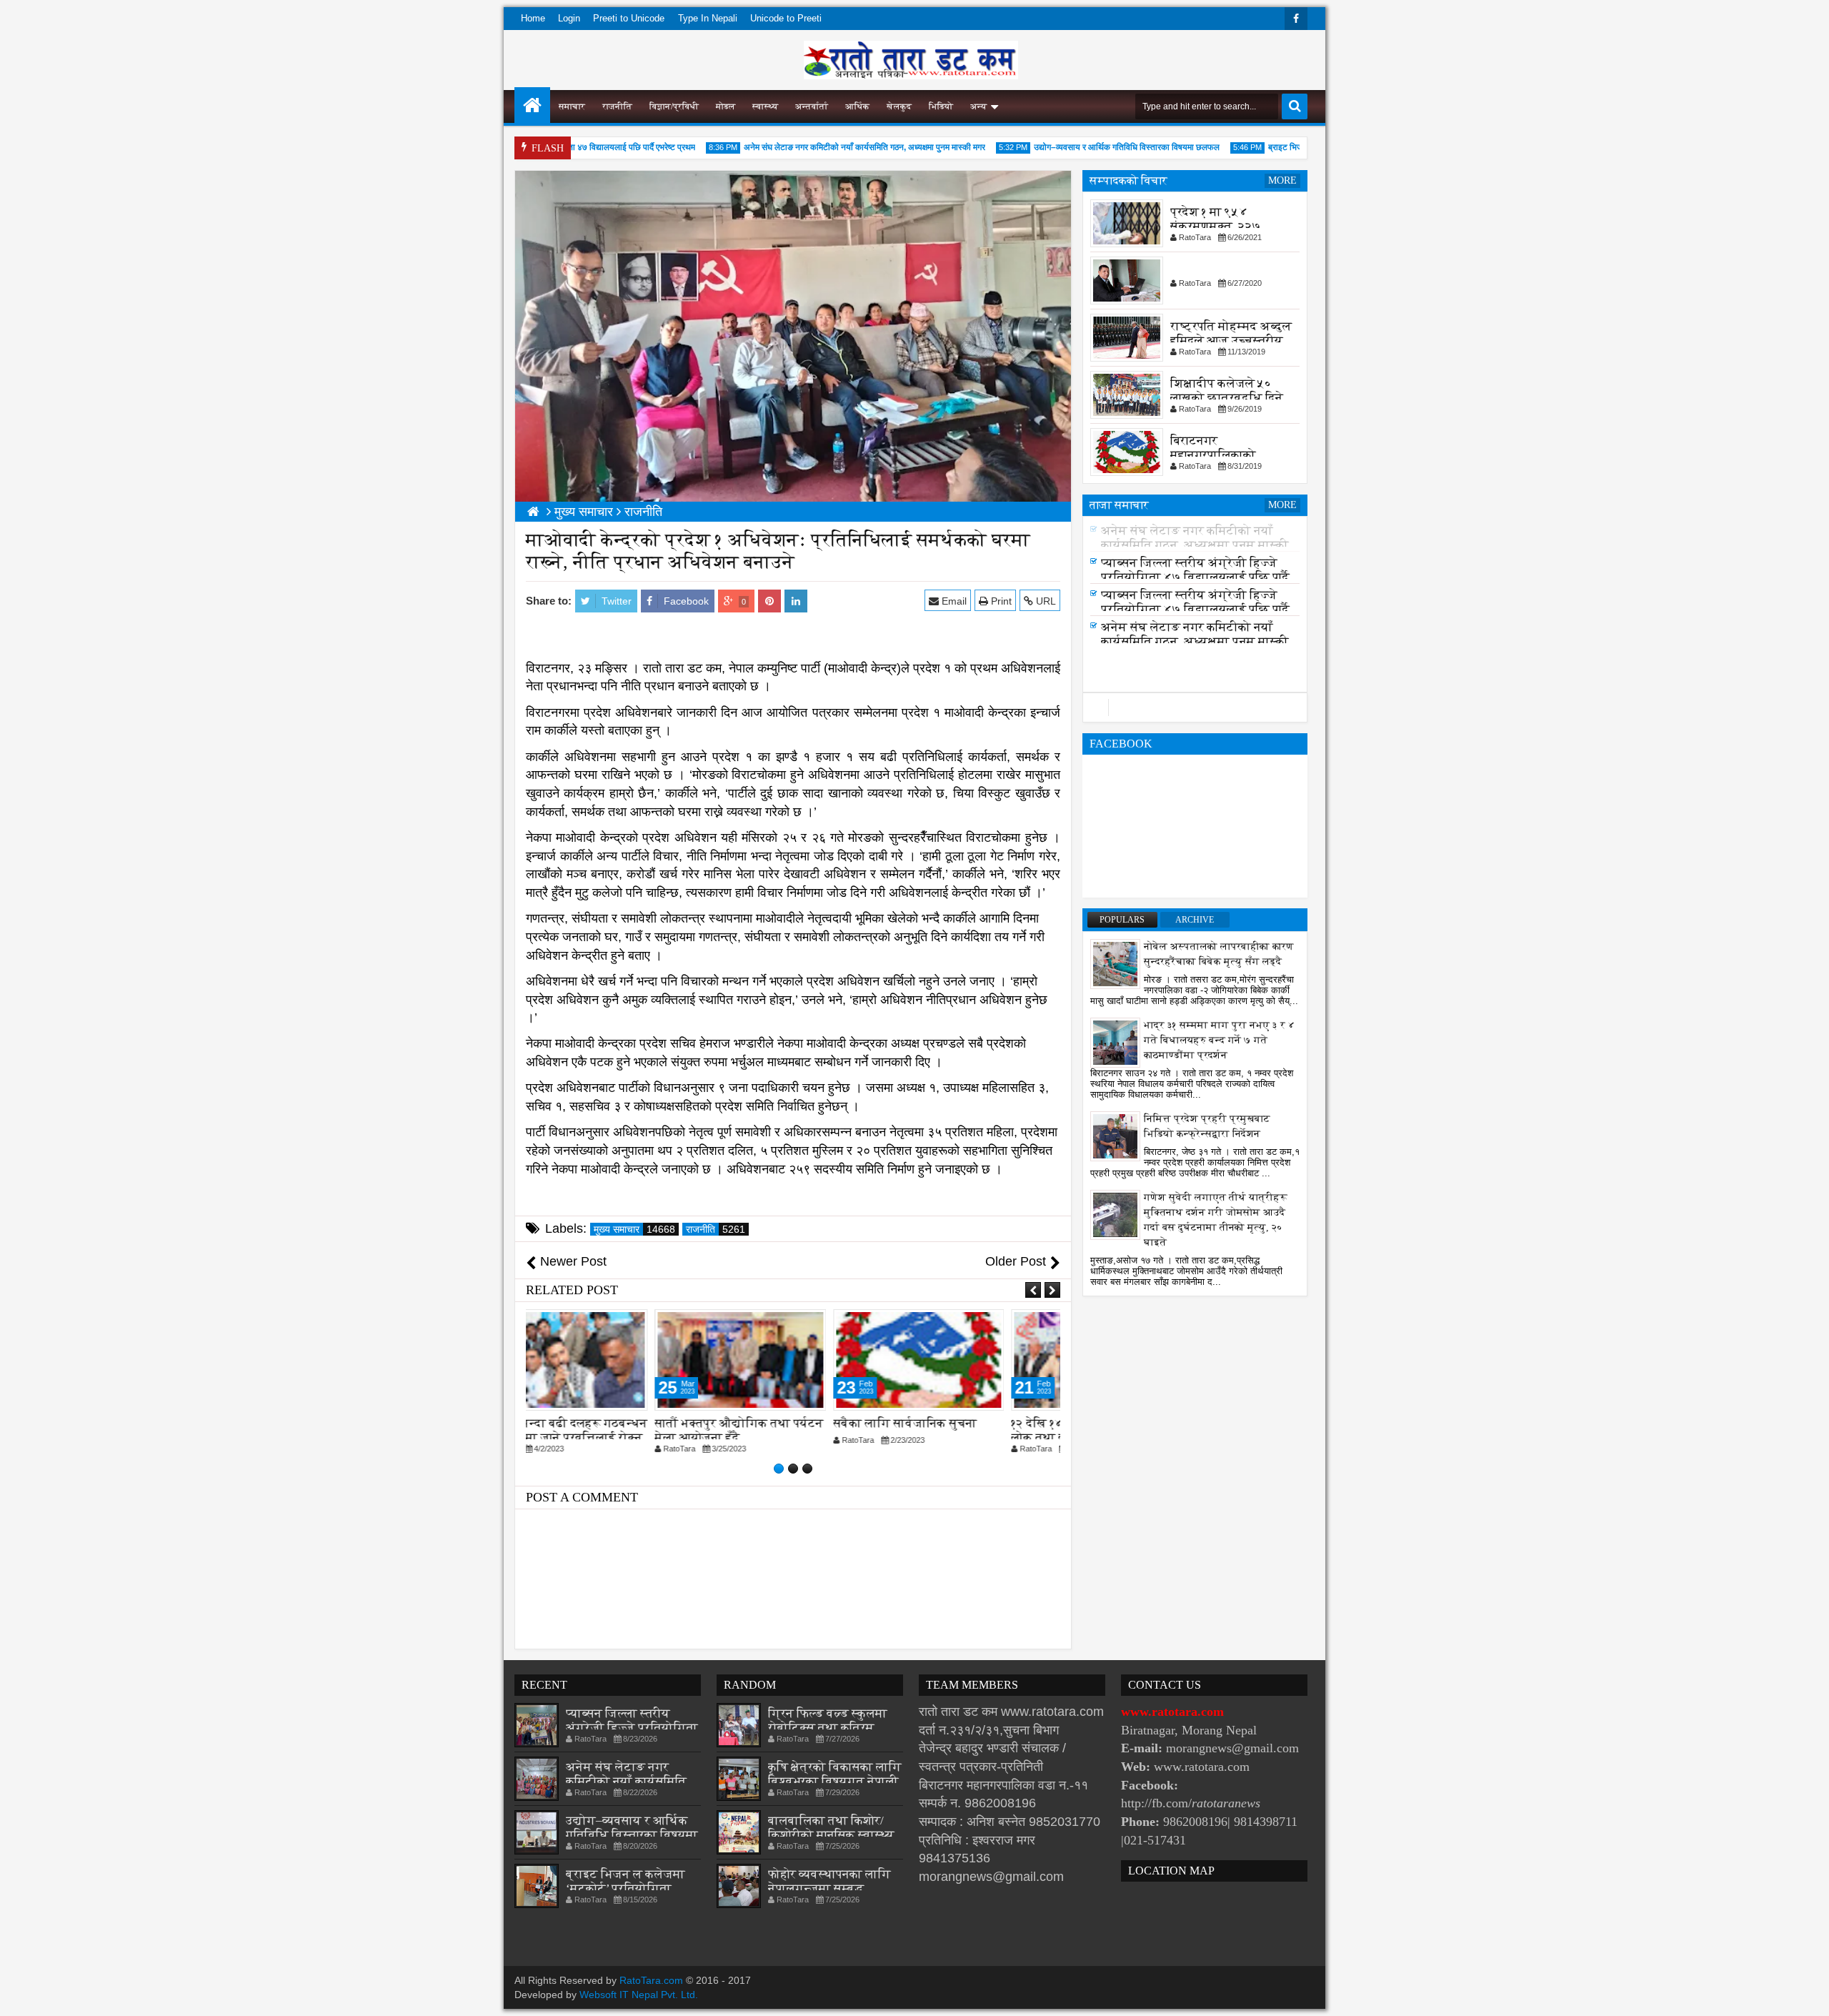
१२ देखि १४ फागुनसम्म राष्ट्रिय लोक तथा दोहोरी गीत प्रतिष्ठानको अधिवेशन (967, 1437)
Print (1000, 601)
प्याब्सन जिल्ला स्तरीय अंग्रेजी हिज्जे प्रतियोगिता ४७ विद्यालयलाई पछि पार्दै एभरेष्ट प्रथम (1195, 581)
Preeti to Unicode (629, 18)
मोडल (726, 106)
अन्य (978, 106)
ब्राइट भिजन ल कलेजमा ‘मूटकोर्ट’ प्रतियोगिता (626, 1881)
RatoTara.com (651, 1980)
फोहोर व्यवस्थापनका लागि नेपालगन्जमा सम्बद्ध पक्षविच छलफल (829, 1888)
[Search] (1295, 106)
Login (569, 18)
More (1282, 180)
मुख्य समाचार (634, 1229)
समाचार (572, 106)
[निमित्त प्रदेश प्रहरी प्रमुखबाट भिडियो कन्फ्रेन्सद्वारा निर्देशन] (1115, 1136)
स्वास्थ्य (765, 106)
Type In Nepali (708, 18)
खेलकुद (899, 106)
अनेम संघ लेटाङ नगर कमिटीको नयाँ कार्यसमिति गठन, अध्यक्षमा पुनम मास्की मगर (827, 147)
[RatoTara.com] (532, 105)
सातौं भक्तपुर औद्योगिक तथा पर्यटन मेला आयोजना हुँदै (614, 1430)
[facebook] (1296, 19)
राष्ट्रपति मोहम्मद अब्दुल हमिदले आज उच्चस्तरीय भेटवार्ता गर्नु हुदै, (1231, 341)
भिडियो (941, 106)
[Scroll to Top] (1808, 1995)
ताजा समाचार (1119, 505)
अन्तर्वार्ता (812, 106)
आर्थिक (857, 106)
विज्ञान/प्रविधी (674, 106)
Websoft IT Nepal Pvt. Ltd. (639, 1995)
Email (953, 601)
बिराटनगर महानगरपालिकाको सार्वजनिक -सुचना (1213, 455)
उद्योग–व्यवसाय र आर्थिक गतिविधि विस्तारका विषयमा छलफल (1090, 147)
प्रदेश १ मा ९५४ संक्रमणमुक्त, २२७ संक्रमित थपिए (1216, 226)
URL (1045, 601)
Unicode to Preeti (786, 18)
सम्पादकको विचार (1128, 180)
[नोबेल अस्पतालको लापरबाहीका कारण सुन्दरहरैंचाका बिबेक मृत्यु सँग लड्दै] (1115, 963)
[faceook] (1195, 707)
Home (533, 18)
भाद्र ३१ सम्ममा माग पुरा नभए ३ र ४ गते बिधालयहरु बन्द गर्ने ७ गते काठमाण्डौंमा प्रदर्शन (1220, 1040)
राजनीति (617, 106)
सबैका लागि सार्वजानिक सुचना (779, 1423)
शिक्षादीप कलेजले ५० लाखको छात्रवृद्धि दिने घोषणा (1227, 398)
